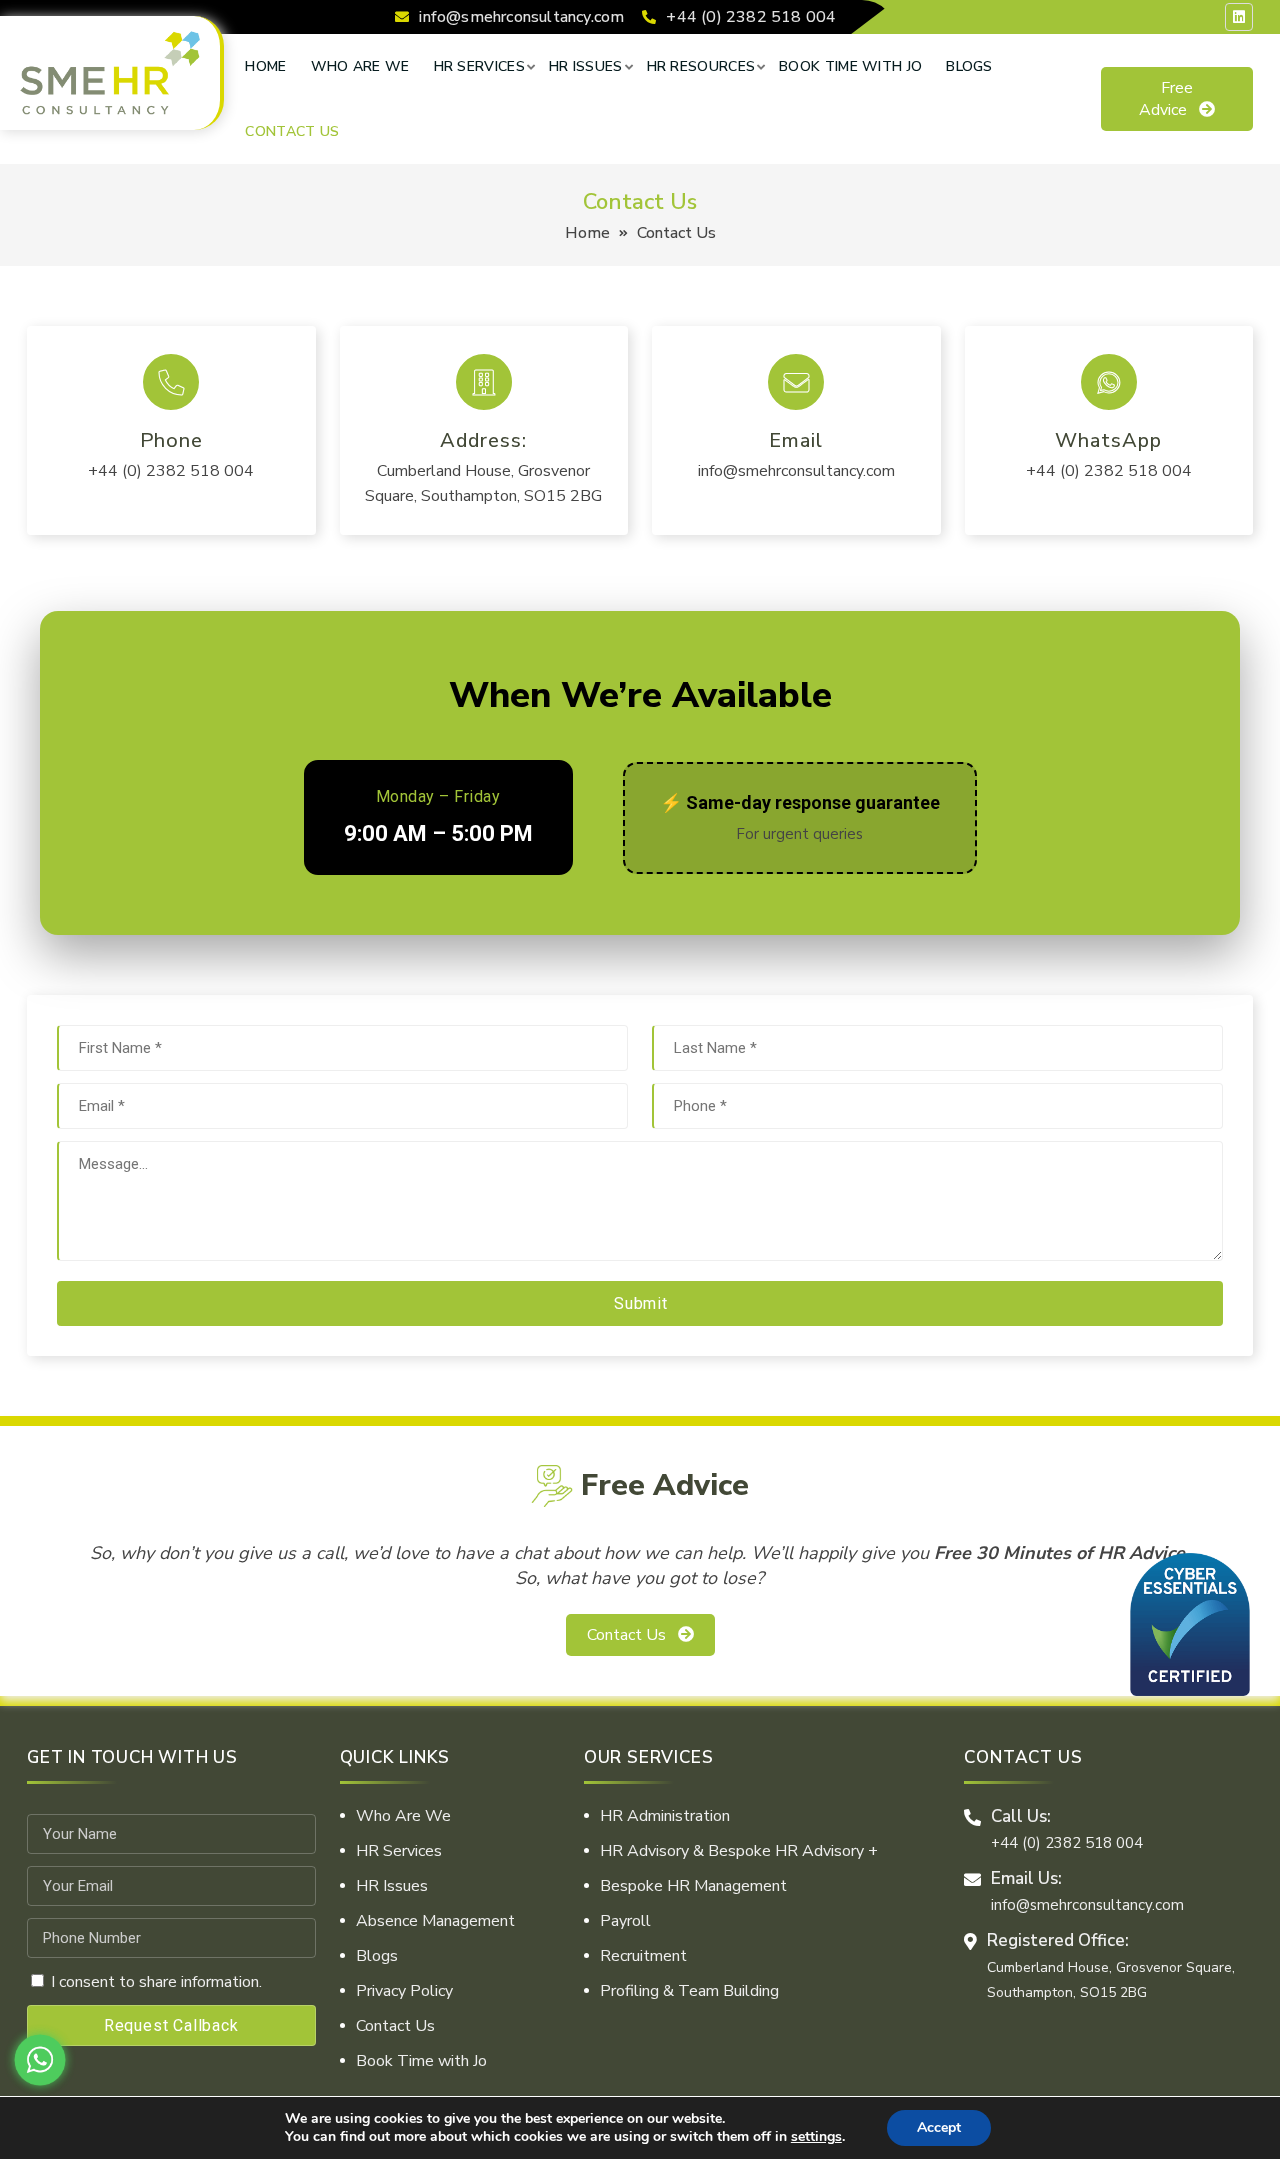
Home (265, 66)
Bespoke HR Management (693, 1886)
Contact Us (292, 131)
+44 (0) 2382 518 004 (751, 17)
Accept (939, 2127)
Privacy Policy (404, 1991)
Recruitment (643, 1956)
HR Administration (665, 1816)
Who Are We (360, 66)
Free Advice (1166, 99)
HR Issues (586, 66)
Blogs (969, 66)
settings (816, 2137)
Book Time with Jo (850, 66)
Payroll (625, 1921)
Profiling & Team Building (689, 1991)
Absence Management (435, 1921)
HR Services (479, 66)
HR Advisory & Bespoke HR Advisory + (739, 1851)
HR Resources (701, 66)
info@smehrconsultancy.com (521, 17)
